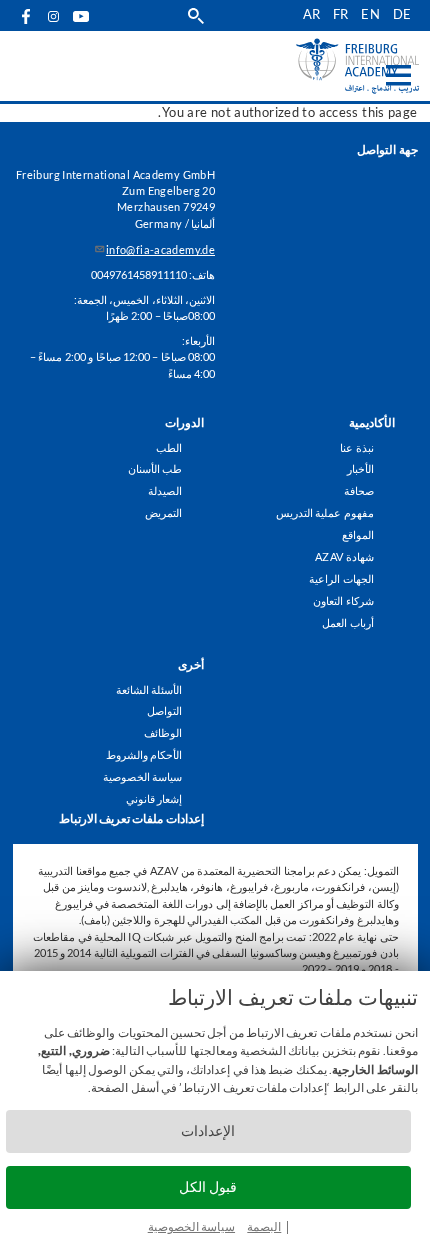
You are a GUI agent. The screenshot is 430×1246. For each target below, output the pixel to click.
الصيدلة (165, 490)
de (402, 14)
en (370, 14)
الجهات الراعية (341, 578)
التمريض (163, 512)
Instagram (54, 16)
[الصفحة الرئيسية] (322, 65)
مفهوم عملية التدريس (325, 512)
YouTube (82, 15)
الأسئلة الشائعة (149, 689)
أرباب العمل (347, 622)
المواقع (358, 534)
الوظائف (163, 732)
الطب (169, 447)
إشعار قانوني (154, 798)
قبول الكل (208, 1186)
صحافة (359, 490)
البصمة (264, 1226)
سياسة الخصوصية (191, 1226)
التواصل (164, 710)
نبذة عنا (356, 447)
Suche (196, 15)
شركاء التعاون (343, 600)
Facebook (27, 15)
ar (312, 14)
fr (341, 14)
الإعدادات (208, 1130)
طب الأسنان (155, 468)
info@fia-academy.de (160, 249)
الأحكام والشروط (144, 754)
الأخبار (360, 468)
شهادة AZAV (344, 556)
